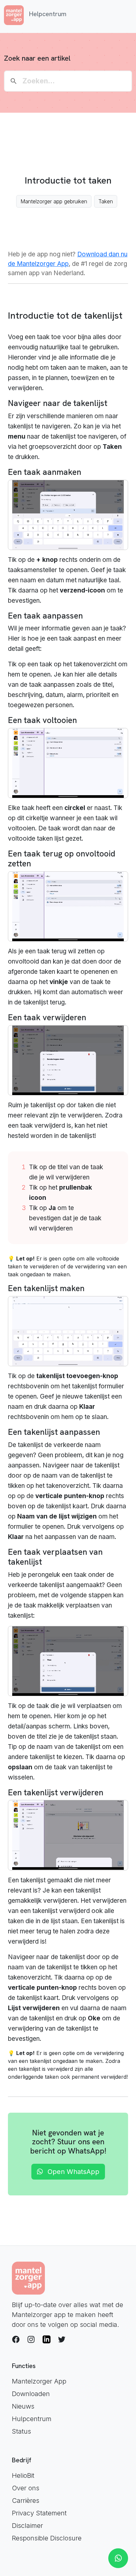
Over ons (26, 2488)
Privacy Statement (39, 2513)
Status (21, 2431)
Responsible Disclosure (47, 2538)
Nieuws (23, 2406)
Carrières (26, 2501)
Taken (106, 201)
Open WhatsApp (72, 2172)
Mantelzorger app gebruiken (54, 201)
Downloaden (31, 2394)
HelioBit (23, 2475)
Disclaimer (27, 2526)
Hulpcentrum (32, 2419)
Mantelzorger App (39, 2381)
